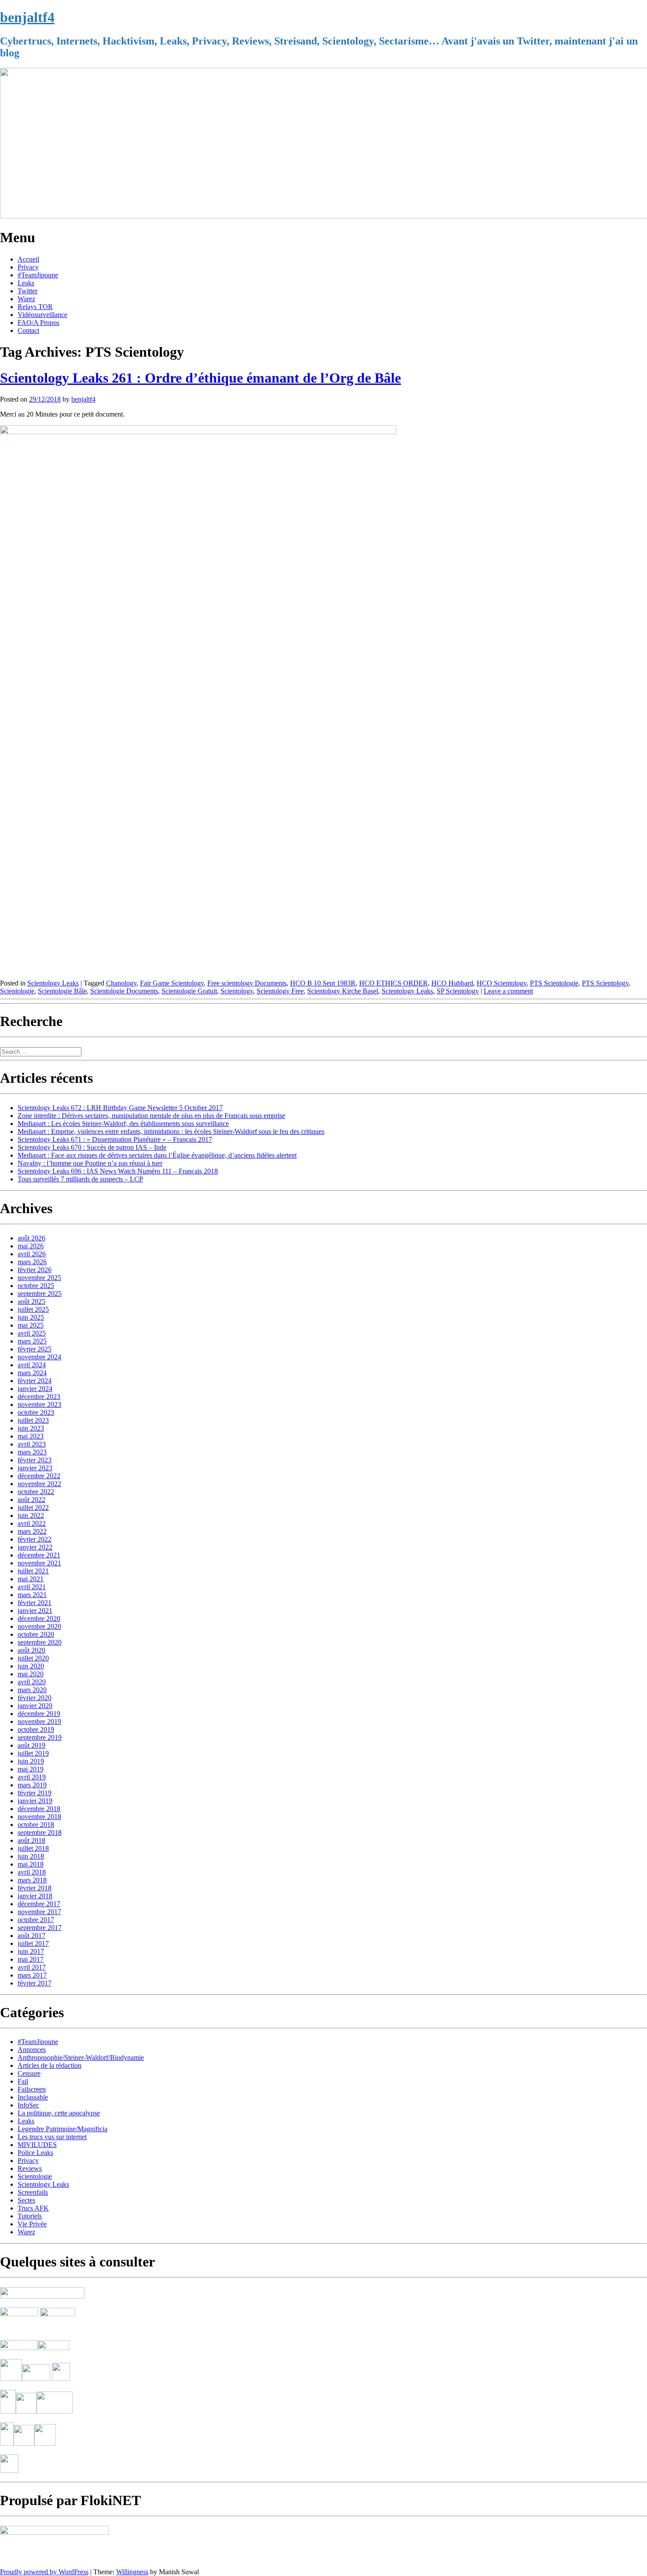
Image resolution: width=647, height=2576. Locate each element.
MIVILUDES (37, 2145)
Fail (23, 2081)
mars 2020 (32, 1690)
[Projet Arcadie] (55, 2411)
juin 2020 (31, 1666)
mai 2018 (31, 1864)
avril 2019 (32, 1777)
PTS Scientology (605, 983)
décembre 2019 (39, 1714)
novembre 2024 (39, 1357)
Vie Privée (32, 2224)
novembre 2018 (39, 1817)
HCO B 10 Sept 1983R (323, 983)
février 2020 (35, 1698)
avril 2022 (32, 1523)
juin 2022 (31, 1515)
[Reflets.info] (59, 2329)
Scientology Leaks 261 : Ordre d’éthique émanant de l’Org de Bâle (200, 378)
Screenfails (33, 2192)
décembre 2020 (39, 1618)
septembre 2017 (40, 1928)
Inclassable (33, 2097)
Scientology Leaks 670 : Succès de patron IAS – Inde (92, 1147)
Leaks (26, 283)
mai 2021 (31, 1579)
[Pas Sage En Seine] (7, 2443)
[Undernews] (20, 2329)
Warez (26, 299)
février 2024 (35, 1381)
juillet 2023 (33, 1420)
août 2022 (31, 1500)
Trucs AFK (33, 2208)
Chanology (121, 983)
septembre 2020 (40, 1642)
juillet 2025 (33, 1309)
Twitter (28, 291)
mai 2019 (31, 1769)
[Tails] (11, 2379)
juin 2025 (31, 1317)
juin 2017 (31, 1951)
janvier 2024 (35, 1389)
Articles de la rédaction (50, 2065)
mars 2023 (32, 1452)
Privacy (28, 267)
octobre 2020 (36, 1634)
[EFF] (61, 2379)
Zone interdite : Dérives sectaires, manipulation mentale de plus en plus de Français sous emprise (151, 1116)
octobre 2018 (36, 1825)
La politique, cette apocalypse (59, 2113)
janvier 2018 (35, 1896)
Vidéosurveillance (42, 315)
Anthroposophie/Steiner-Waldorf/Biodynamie (81, 2057)
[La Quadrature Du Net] (45, 2443)
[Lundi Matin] (19, 2314)
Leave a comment (508, 991)
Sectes (26, 2200)
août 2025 (31, 1301)
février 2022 (35, 1539)
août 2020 (31, 1650)
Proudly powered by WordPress (44, 2572)
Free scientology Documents (247, 983)
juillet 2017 (33, 1943)
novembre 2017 (39, 1912)
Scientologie (17, 991)
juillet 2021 (33, 1571)
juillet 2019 (33, 1753)
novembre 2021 (39, 1563)
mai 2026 (31, 1246)
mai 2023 (31, 1436)
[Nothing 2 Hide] (9, 2471)
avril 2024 (32, 1365)
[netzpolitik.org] (42, 2296)
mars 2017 (32, 1975)
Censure (29, 2073)
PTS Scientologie (554, 983)
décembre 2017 (39, 1904)
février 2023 (35, 1460)
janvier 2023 (35, 1468)
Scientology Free (280, 991)
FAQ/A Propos (39, 323)
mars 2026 (32, 1262)
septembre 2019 (40, 1737)
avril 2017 (32, 1967)
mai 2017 (31, 1959)
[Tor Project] (8, 2411)
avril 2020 (32, 1682)
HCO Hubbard (452, 983)
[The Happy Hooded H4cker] (26, 2411)
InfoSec (28, 2105)
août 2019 (31, 1745)
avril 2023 (32, 1444)
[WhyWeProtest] (36, 2379)
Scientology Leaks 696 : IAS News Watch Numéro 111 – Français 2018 (118, 1171)
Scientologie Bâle (62, 991)
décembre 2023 (39, 1397)
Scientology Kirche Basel (343, 991)
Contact (28, 330)
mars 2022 (32, 1531)
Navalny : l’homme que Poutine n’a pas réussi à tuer (90, 1163)
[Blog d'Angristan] (19, 2348)
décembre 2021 (39, 1555)
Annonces (32, 2050)
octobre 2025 (36, 1286)
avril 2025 (32, 1333)
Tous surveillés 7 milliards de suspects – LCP (80, 1179)
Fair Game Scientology (172, 983)
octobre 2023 (36, 1412)
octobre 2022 (36, 1492)
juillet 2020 (33, 1658)
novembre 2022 (39, 1484)
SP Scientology (458, 991)
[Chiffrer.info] (24, 2443)
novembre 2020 (39, 1626)
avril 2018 (32, 1872)
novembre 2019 (39, 1722)
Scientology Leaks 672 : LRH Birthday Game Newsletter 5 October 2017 (120, 1108)
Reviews (30, 2168)
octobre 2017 (36, 1920)
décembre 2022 (39, 1476)
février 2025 (35, 1349)
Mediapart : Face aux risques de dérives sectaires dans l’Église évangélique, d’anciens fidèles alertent (157, 1155)
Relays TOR (35, 307)
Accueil (28, 259)
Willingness (132, 2572)
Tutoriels (30, 2216)
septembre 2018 (40, 1832)
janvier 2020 (35, 1706)
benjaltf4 (27, 17)
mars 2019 (32, 1785)
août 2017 (31, 1936)
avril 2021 (32, 1587)
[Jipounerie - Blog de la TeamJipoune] (58, 2314)
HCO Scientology (502, 983)
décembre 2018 (39, 1809)
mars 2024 (32, 1373)
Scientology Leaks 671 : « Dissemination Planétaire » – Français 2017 (115, 1139)
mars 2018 (32, 1880)
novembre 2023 (39, 1404)
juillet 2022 (33, 1508)
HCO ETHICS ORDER (393, 983)
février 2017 (35, 1983)
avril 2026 (32, 1254)
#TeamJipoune (38, 275)
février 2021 (35, 1603)
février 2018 (35, 1888)
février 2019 (35, 1793)
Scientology (237, 991)
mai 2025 (31, 1325)
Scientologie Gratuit (189, 991)
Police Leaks (35, 2153)
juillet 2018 (33, 1848)
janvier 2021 (35, 1611)
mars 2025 (32, 1341)
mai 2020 (31, 1674)
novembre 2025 (39, 1278)
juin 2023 (31, 1428)
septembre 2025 (40, 1294)
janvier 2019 (35, 1801)
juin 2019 (31, 1761)
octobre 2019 (36, 1729)
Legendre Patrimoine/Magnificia (62, 2129)
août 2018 (31, 1840)
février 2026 (35, 1270)
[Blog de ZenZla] (53, 2348)
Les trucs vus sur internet (52, 2137)
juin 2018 (31, 1856)
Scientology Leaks (53, 983)
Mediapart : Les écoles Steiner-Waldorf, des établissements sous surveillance (123, 1124)
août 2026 (31, 1238)
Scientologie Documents (124, 991)
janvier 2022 (35, 1547)
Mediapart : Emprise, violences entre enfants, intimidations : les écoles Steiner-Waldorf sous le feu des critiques (171, 1131)
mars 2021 (32, 1595)
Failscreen (32, 2089)
